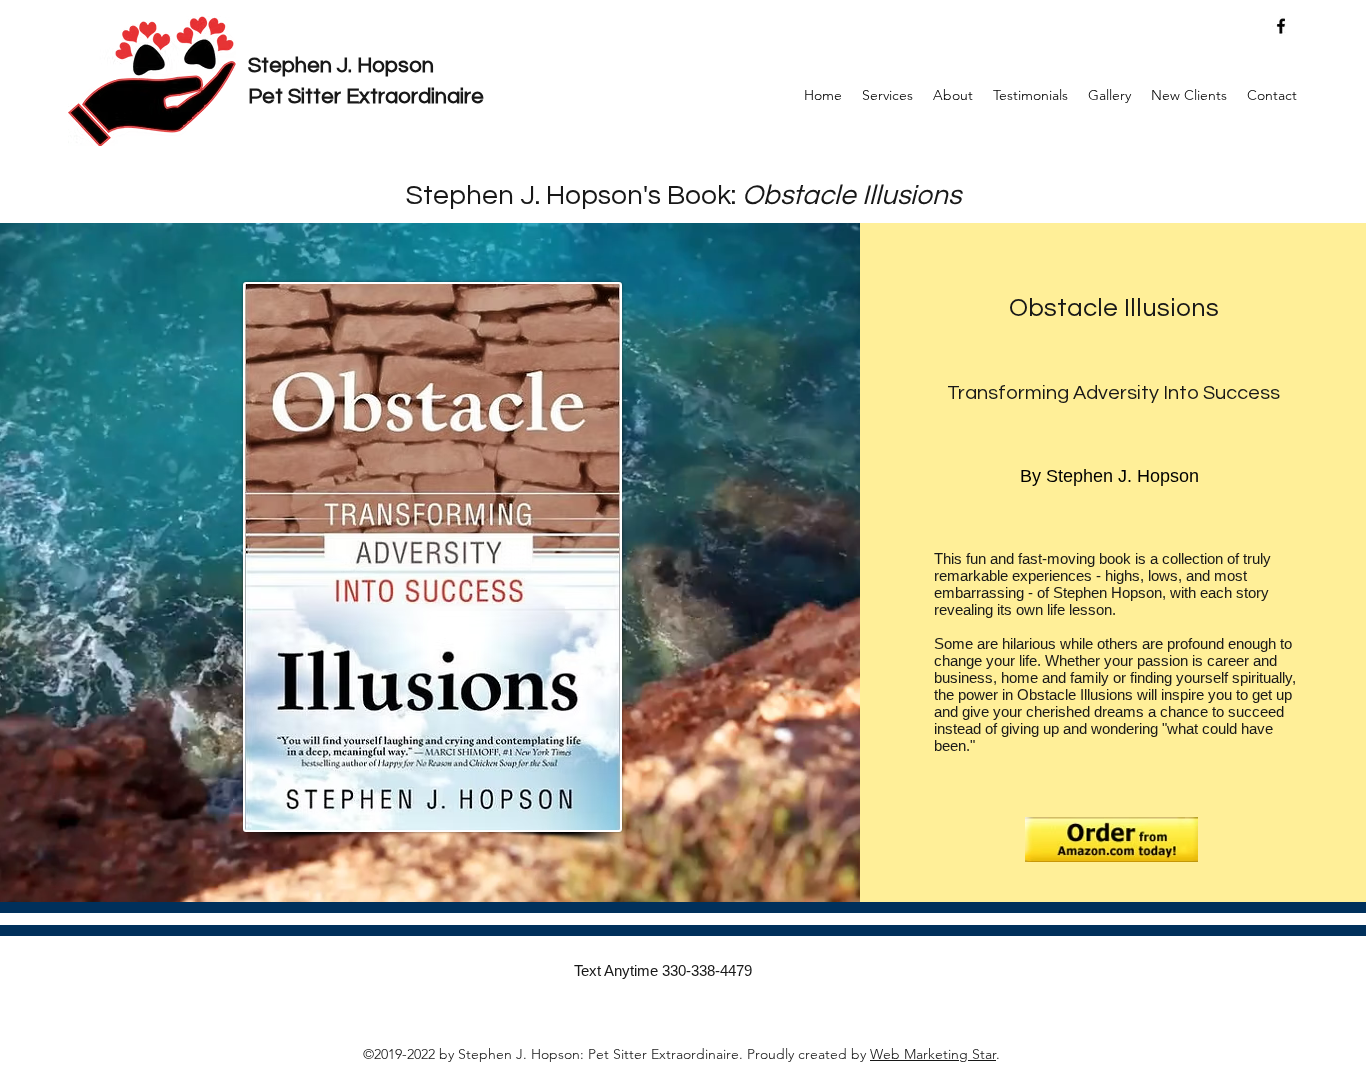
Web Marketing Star (933, 1054)
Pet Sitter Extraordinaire (366, 96)
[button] (887, 95)
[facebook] (1281, 26)
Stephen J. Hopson (341, 65)
